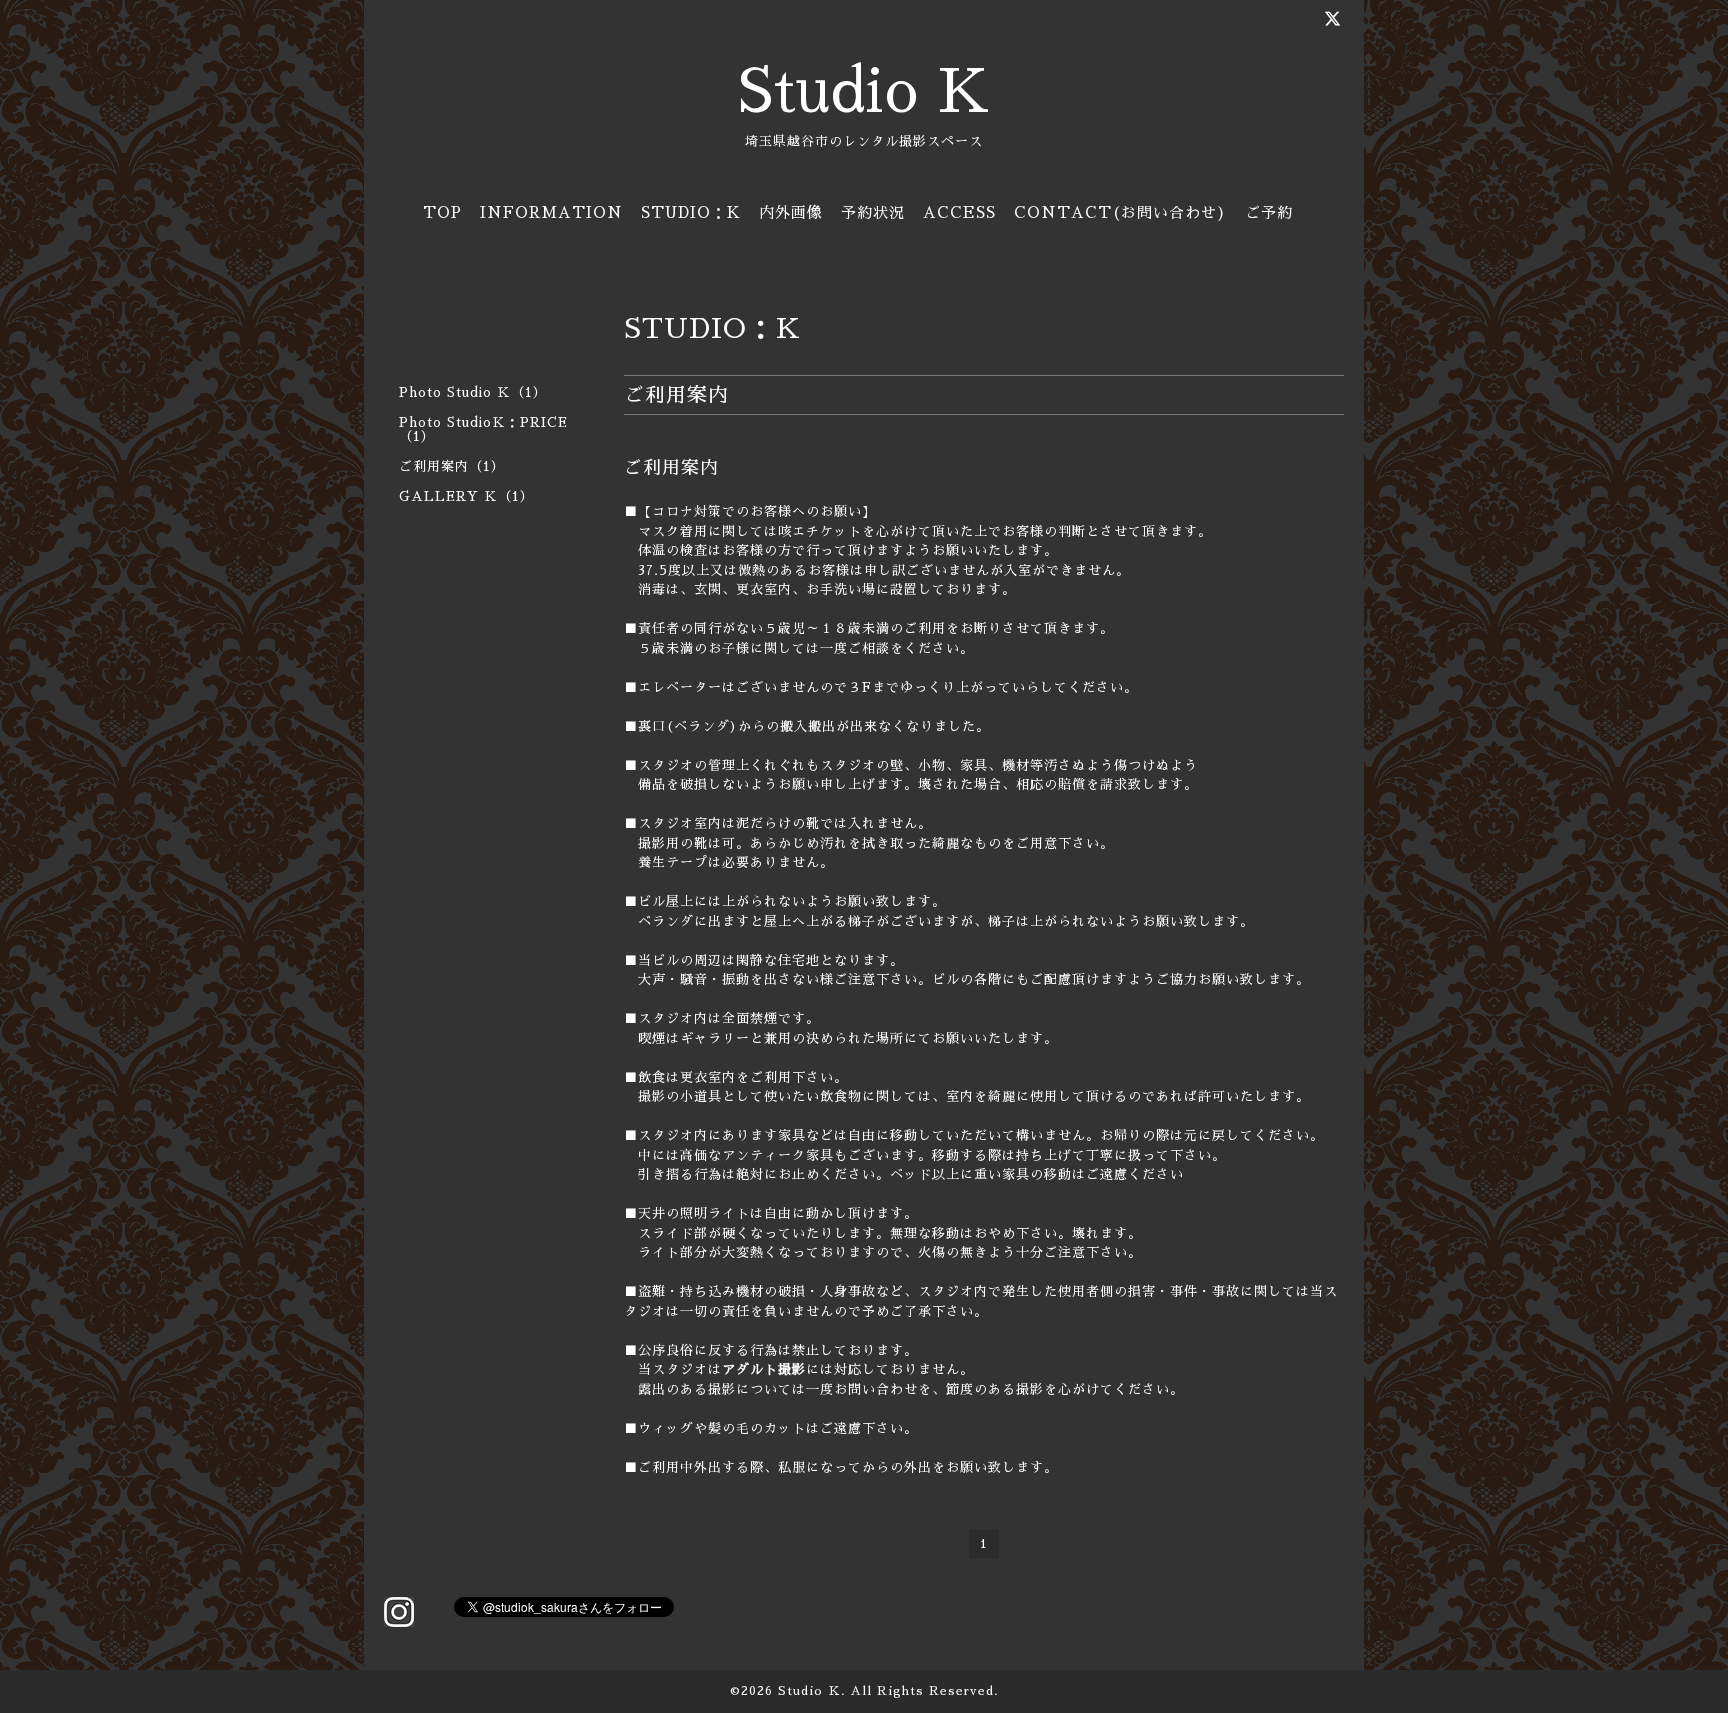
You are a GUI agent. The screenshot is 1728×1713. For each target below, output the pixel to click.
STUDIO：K (691, 212)
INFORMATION (551, 212)
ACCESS (959, 212)
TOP (442, 212)
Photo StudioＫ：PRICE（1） (483, 429)
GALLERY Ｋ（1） (466, 496)
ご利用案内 (671, 468)
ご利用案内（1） (452, 466)
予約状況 (873, 212)
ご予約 (1269, 212)
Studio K (864, 92)
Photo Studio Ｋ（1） (473, 392)
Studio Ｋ (809, 1691)
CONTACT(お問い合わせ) (1120, 212)
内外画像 (791, 212)
